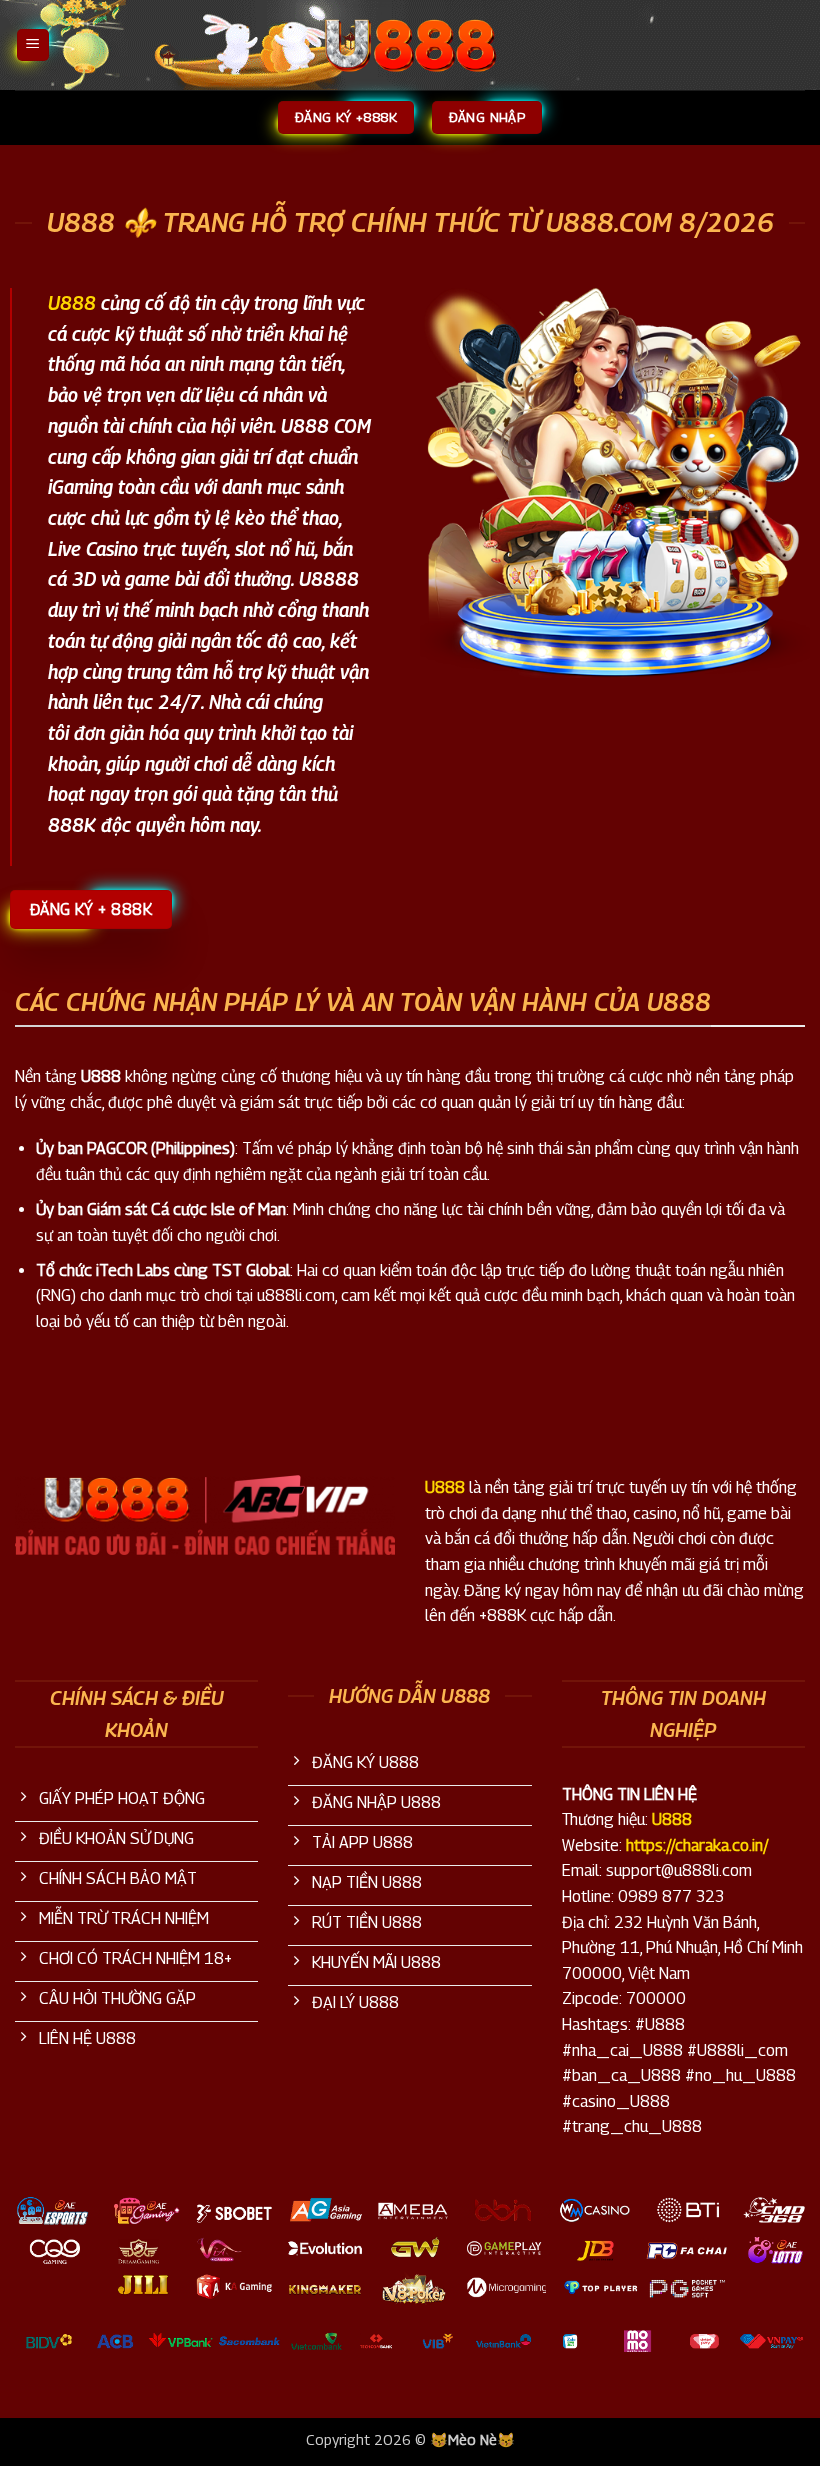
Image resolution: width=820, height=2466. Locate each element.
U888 (445, 1487)
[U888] (410, 45)
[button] (33, 45)
